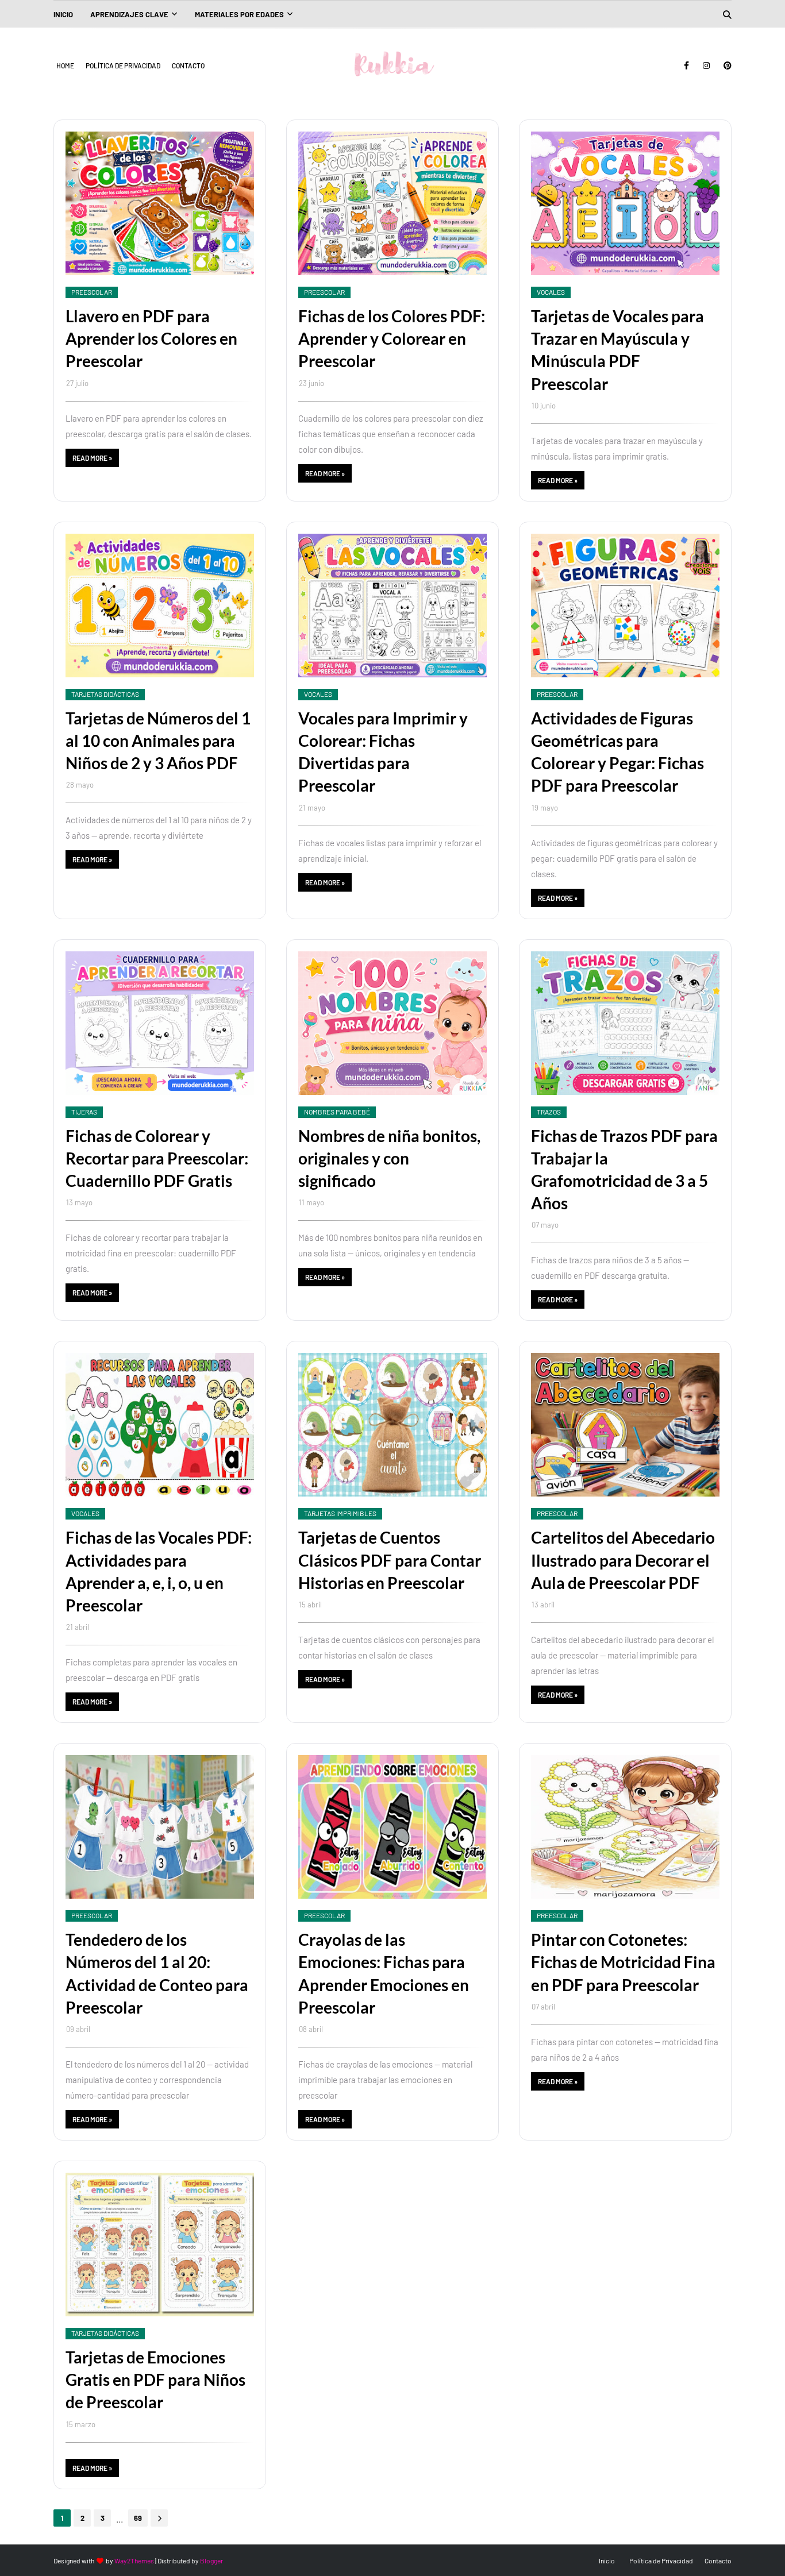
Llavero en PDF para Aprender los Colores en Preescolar (151, 338)
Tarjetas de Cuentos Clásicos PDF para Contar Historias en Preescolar (390, 1560)
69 (138, 2518)
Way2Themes (134, 2560)
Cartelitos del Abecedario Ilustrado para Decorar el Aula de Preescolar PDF (623, 1560)
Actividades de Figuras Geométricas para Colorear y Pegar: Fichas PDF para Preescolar (617, 752)
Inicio (607, 2560)
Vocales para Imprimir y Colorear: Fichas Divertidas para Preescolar (383, 752)
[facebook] (686, 65)
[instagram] (706, 65)
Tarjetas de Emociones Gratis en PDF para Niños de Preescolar (155, 2380)
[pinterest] (726, 65)
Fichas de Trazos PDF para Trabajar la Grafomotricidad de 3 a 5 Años (624, 1170)
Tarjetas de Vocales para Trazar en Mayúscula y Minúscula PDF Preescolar (617, 350)
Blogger (211, 2560)
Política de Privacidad (123, 65)
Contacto (188, 65)
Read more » (92, 458)
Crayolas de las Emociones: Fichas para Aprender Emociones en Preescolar (384, 1973)
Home (65, 65)
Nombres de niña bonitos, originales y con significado (389, 1158)
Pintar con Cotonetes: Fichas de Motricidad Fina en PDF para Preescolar (623, 1962)
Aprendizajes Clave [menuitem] (129, 14)
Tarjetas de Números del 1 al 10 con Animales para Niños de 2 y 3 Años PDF (158, 741)
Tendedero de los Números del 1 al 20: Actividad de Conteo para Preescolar (157, 1973)
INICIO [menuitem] (63, 14)
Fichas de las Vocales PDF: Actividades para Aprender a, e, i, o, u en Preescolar (159, 1571)
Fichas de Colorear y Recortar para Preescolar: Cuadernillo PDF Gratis (157, 1158)
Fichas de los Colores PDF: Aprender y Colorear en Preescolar (392, 338)
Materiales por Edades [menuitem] (239, 14)
